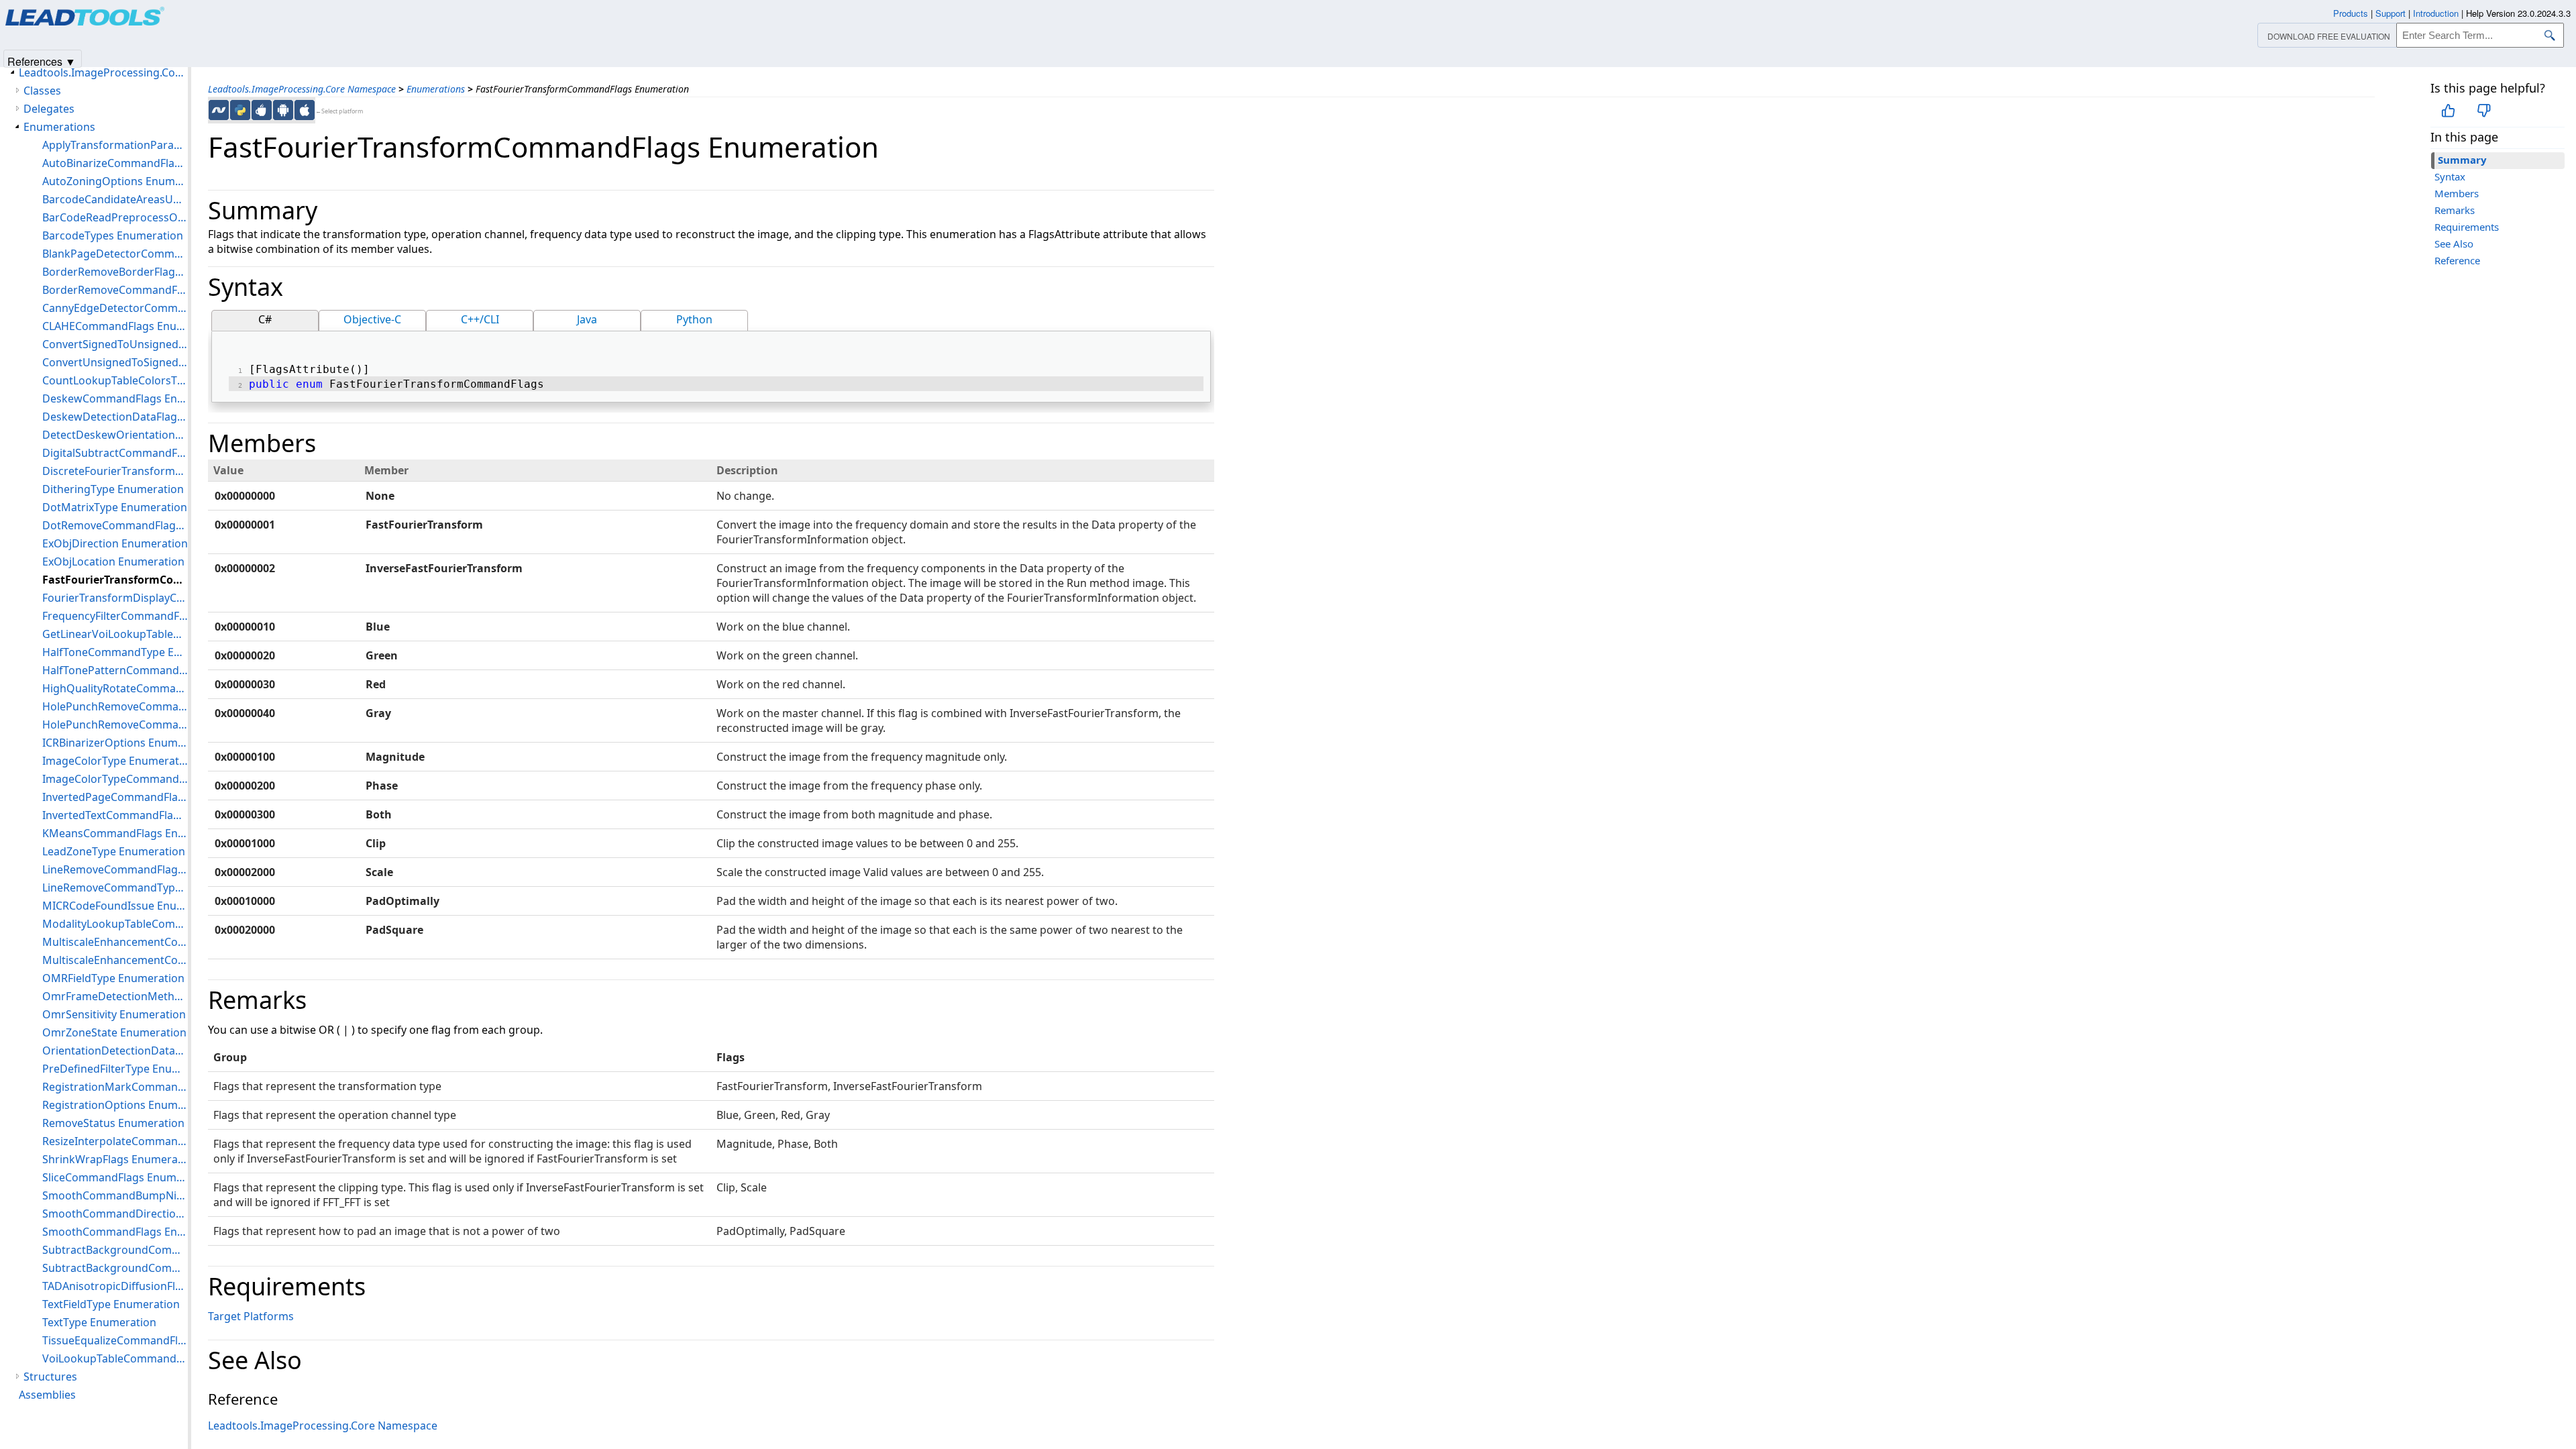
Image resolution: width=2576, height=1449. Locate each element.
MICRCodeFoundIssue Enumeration (115, 906)
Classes (42, 91)
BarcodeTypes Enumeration (113, 235)
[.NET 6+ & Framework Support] (219, 110)
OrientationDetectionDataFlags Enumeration (115, 1051)
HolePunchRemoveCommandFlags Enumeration (115, 706)
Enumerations (436, 89)
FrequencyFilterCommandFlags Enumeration (115, 616)
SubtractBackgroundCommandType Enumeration (115, 1268)
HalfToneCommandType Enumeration (115, 652)
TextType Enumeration (99, 1322)
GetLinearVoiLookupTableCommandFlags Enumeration (115, 634)
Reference (2457, 260)
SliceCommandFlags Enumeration (115, 1177)
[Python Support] (240, 110)
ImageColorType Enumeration (115, 761)
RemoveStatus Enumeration (113, 1123)
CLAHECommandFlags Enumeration (115, 326)
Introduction (2436, 13)
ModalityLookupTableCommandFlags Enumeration (115, 924)
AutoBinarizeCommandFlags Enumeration (115, 163)
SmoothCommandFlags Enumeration (115, 1232)
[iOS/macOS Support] (305, 110)
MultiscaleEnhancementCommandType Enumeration (115, 960)
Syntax (2450, 176)
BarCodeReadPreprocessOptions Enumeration (115, 217)
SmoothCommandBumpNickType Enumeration (115, 1195)
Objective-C (372, 319)
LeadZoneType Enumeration (114, 851)
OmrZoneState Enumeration (114, 1032)
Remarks (2455, 210)
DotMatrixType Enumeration (115, 507)
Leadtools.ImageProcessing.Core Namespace (302, 89)
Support (2391, 13)
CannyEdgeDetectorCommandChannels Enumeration (115, 308)
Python (694, 319)
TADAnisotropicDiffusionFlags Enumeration (115, 1286)
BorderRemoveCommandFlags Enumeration (115, 290)
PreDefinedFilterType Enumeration (115, 1069)
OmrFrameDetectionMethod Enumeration (115, 996)
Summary (2462, 160)
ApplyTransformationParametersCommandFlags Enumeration (115, 145)
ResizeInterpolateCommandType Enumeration (115, 1141)
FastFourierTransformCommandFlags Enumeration (115, 580)
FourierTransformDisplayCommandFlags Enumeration (115, 598)
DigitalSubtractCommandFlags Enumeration (115, 453)
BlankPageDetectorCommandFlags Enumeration (115, 254)
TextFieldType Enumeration (111, 1304)
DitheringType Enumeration (113, 489)
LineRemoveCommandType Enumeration (115, 888)
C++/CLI (480, 319)
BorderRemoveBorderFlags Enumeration (115, 272)
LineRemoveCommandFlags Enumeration (115, 869)
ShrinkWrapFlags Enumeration (115, 1159)
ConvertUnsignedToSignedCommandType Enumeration (115, 362)
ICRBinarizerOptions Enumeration (115, 743)
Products (2351, 13)
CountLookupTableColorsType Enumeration (115, 380)
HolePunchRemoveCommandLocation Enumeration (115, 724)
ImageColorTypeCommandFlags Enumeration (115, 779)
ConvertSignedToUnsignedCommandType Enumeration (115, 344)
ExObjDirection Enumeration (115, 543)
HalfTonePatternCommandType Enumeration (115, 670)
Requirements (2467, 227)
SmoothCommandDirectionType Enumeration (115, 1214)
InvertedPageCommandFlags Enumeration (115, 797)
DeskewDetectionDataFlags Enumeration (115, 417)
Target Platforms (251, 1316)
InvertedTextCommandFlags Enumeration (115, 815)
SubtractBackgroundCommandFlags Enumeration (115, 1250)
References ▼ (42, 61)
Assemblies (47, 1395)
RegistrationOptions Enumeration (115, 1105)
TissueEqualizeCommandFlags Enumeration (115, 1340)
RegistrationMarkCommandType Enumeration (115, 1087)
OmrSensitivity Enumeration (114, 1014)
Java (587, 319)
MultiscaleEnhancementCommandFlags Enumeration (115, 942)
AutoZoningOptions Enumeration (115, 181)
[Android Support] (283, 110)
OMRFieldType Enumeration (113, 978)
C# (265, 319)
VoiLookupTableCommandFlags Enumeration (115, 1358)
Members (2457, 193)
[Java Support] (262, 110)
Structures (50, 1377)
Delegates (49, 109)
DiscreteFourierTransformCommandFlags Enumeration (115, 471)
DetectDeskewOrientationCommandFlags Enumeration (115, 435)
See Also (2454, 244)
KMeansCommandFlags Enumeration (115, 833)
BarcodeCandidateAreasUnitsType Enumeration (115, 199)
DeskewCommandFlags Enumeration (115, 398)
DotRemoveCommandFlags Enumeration (115, 525)
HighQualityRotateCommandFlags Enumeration (115, 688)
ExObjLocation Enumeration (113, 561)
